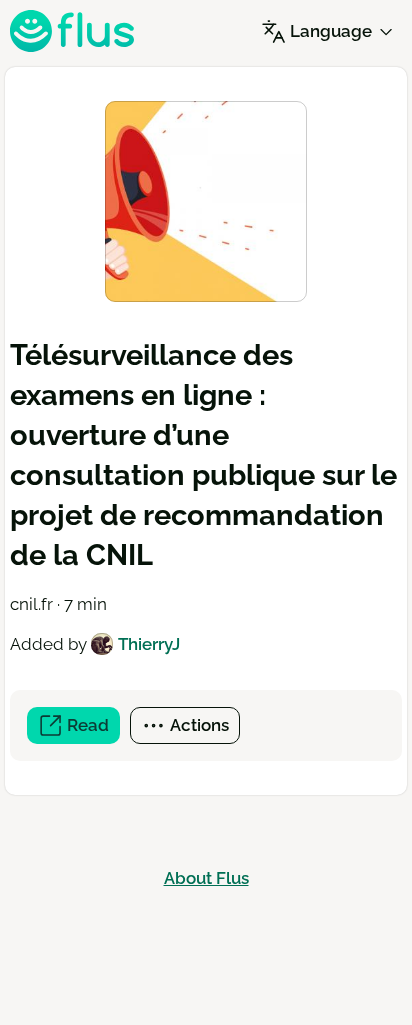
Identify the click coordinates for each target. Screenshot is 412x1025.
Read (91, 729)
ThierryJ (149, 644)
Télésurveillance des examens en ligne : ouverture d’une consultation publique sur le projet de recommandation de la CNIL (203, 455)
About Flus (206, 878)
